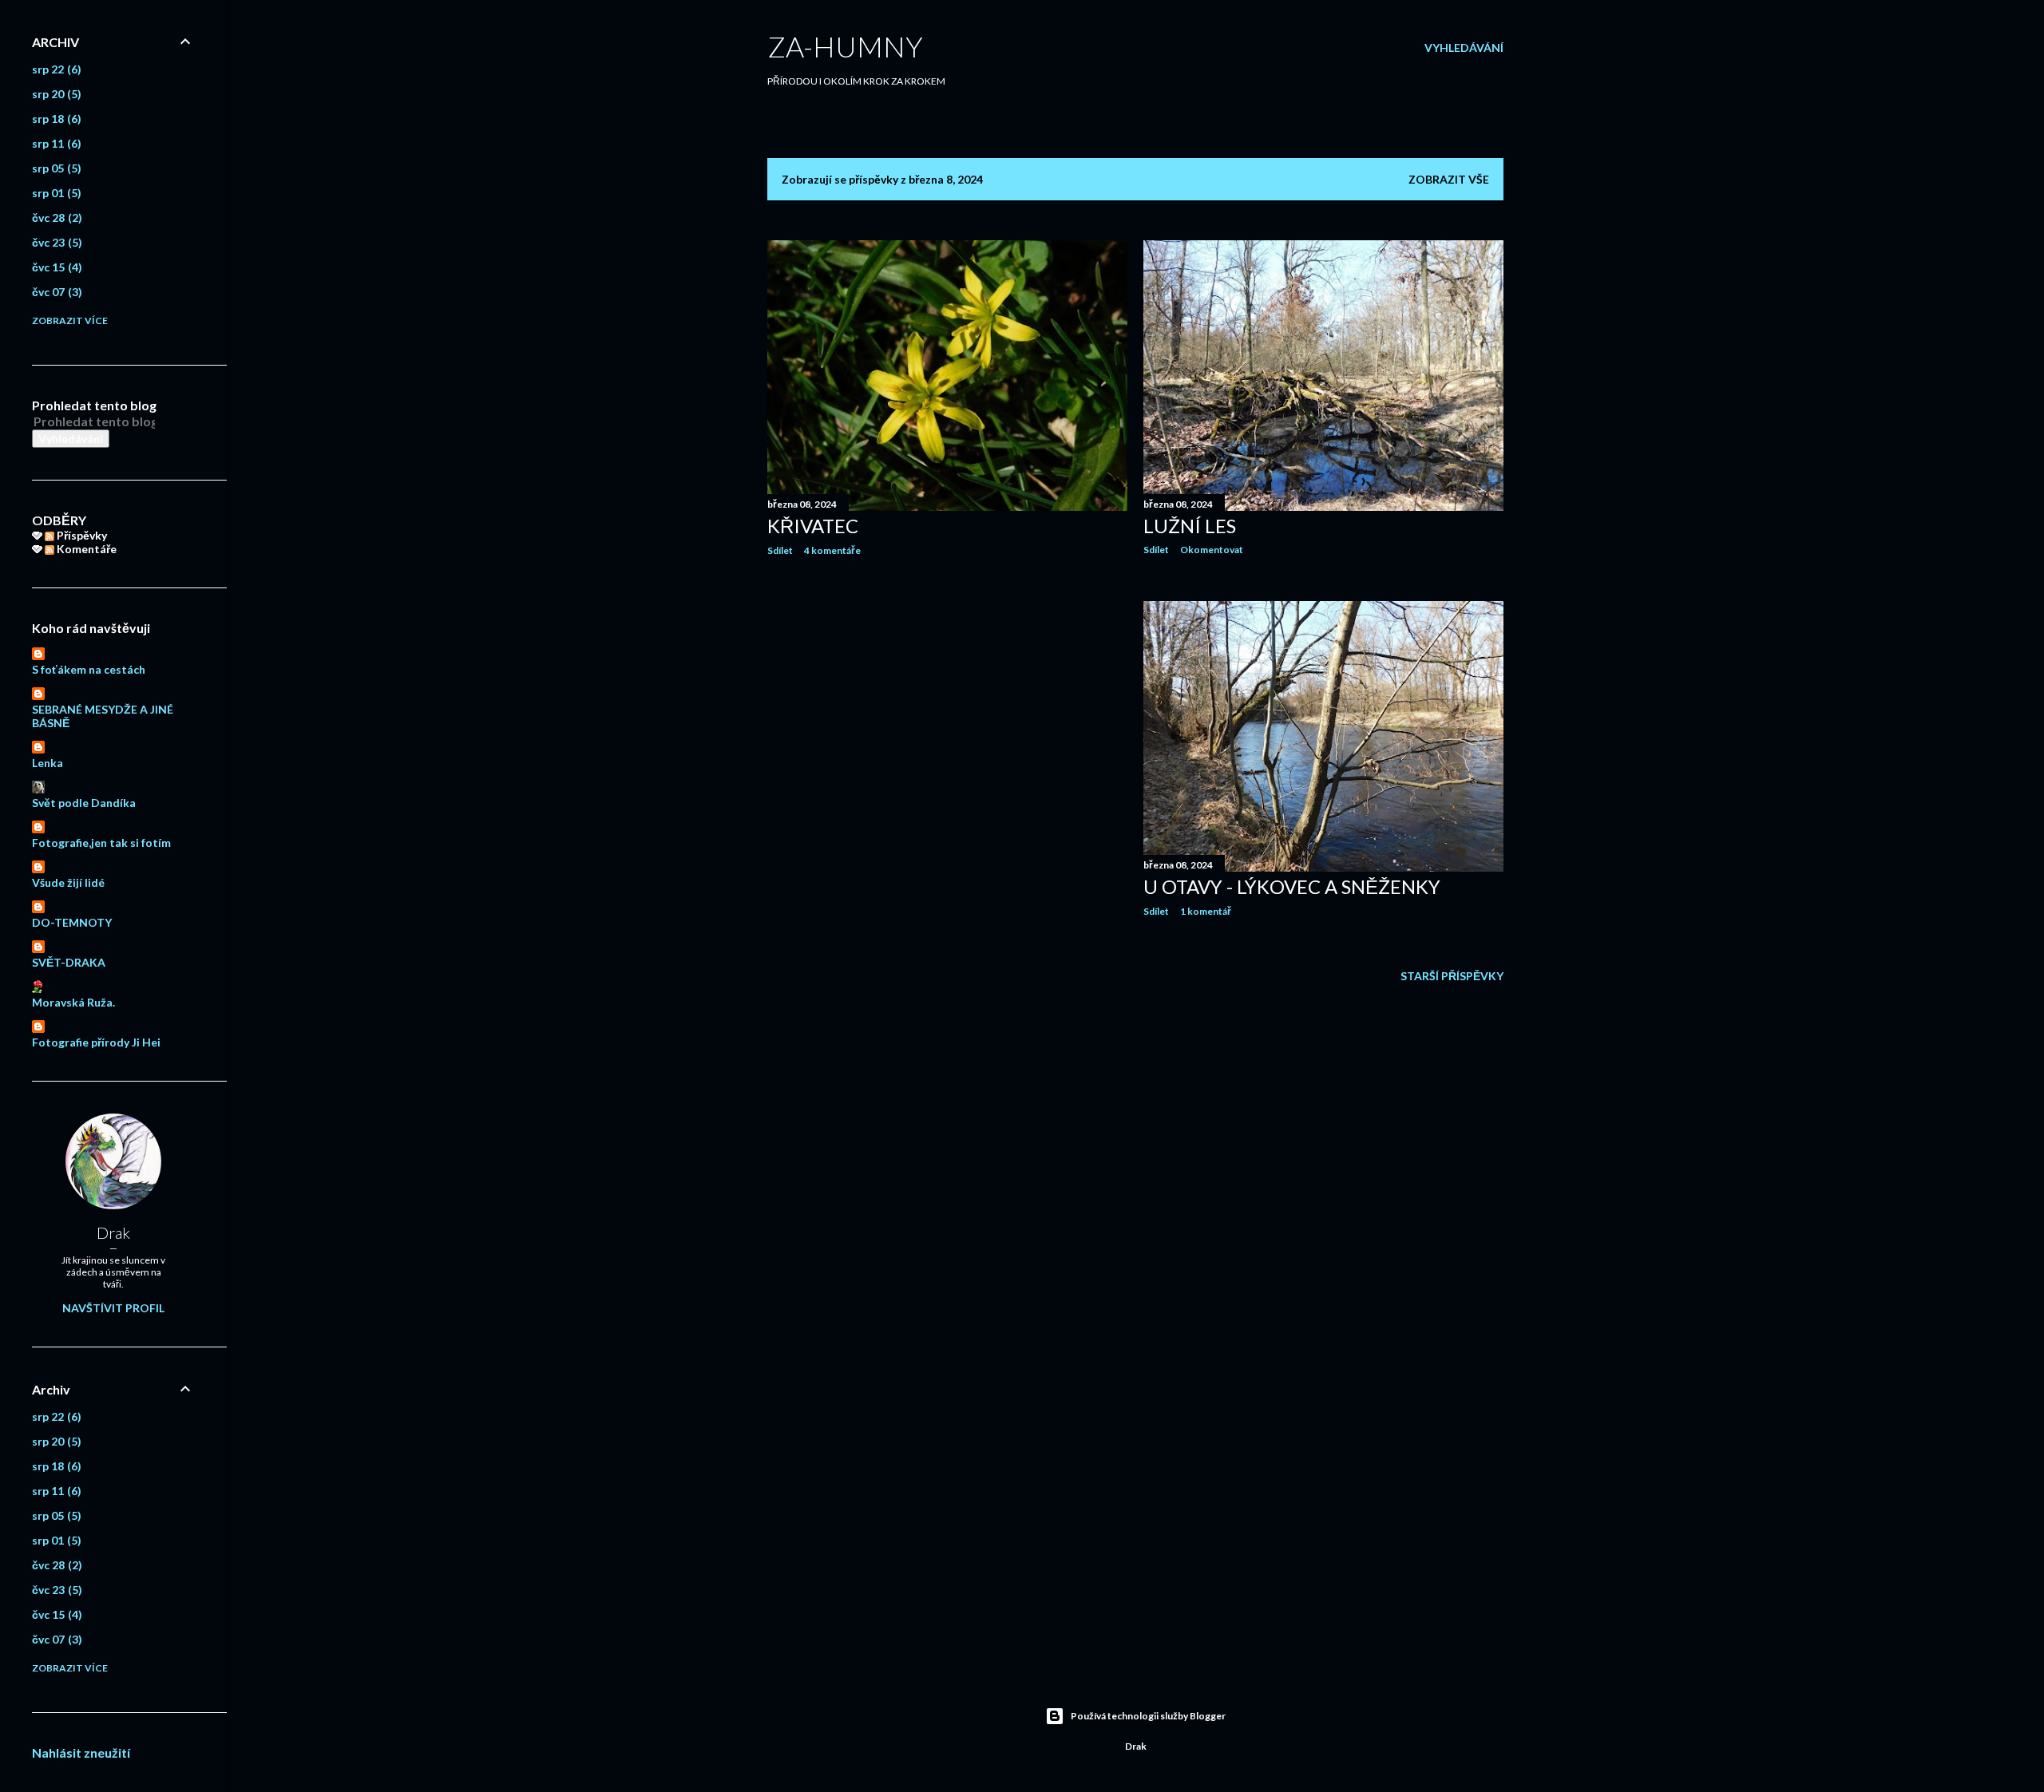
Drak (113, 1232)
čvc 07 (55, 292)
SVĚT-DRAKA (69, 962)
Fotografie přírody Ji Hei (96, 1042)
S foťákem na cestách (89, 669)
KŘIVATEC (813, 526)
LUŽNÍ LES (1190, 526)
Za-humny (845, 46)
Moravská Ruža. (73, 1002)
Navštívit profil (113, 1308)
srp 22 (55, 69)
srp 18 (55, 119)
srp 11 (55, 143)
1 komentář (1206, 911)
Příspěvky (81, 535)
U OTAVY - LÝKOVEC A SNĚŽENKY (1292, 886)
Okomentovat (1212, 550)
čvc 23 (55, 242)
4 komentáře (832, 550)
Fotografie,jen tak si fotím (101, 843)
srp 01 (55, 193)
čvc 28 (55, 218)
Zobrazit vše (1449, 179)
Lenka (48, 763)
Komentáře (85, 549)
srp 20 (55, 94)
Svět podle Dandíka (84, 803)
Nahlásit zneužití (81, 1752)
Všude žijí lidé (68, 882)
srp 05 (55, 168)
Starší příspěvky (1452, 976)
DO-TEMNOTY (72, 922)
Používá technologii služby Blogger (1148, 1716)
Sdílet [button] (780, 550)
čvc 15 (55, 267)
